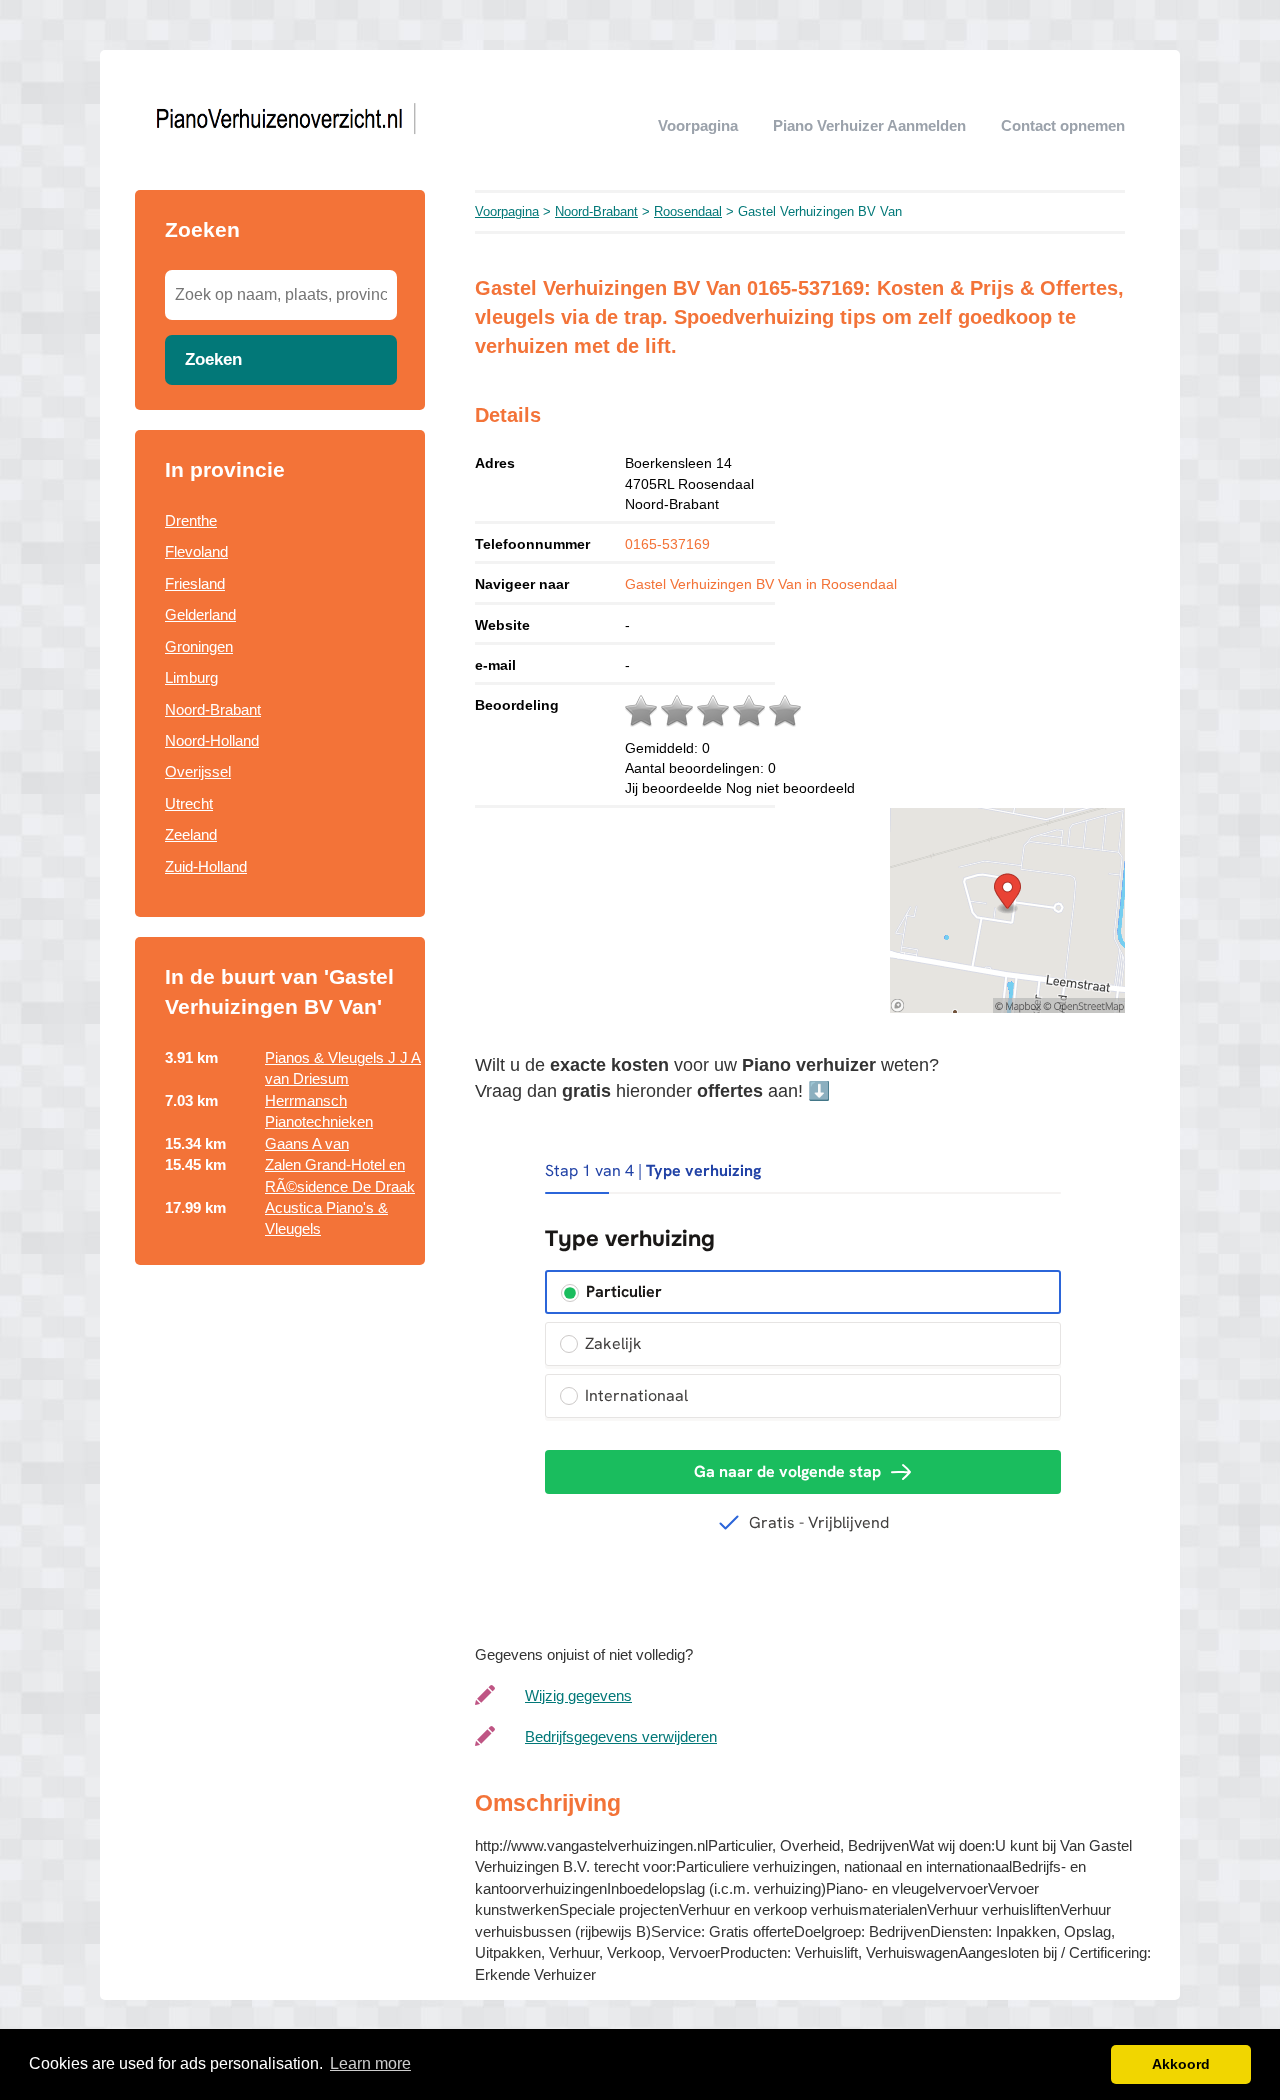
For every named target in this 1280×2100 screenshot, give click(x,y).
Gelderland (200, 614)
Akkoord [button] (1181, 2064)
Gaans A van (307, 1143)
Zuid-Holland (206, 866)
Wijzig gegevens (578, 1695)
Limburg (191, 677)
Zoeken (213, 359)
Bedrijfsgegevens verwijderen (621, 1736)
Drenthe (191, 520)
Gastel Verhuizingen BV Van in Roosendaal (761, 584)
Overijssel (198, 771)
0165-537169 (667, 544)
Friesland (195, 583)
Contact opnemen (1063, 125)
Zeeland (191, 834)
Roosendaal (688, 211)
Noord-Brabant (213, 709)
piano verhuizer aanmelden (869, 125)
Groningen (199, 646)
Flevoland (196, 551)
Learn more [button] (370, 2063)
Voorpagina (698, 125)
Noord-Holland (212, 740)
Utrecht (189, 803)
